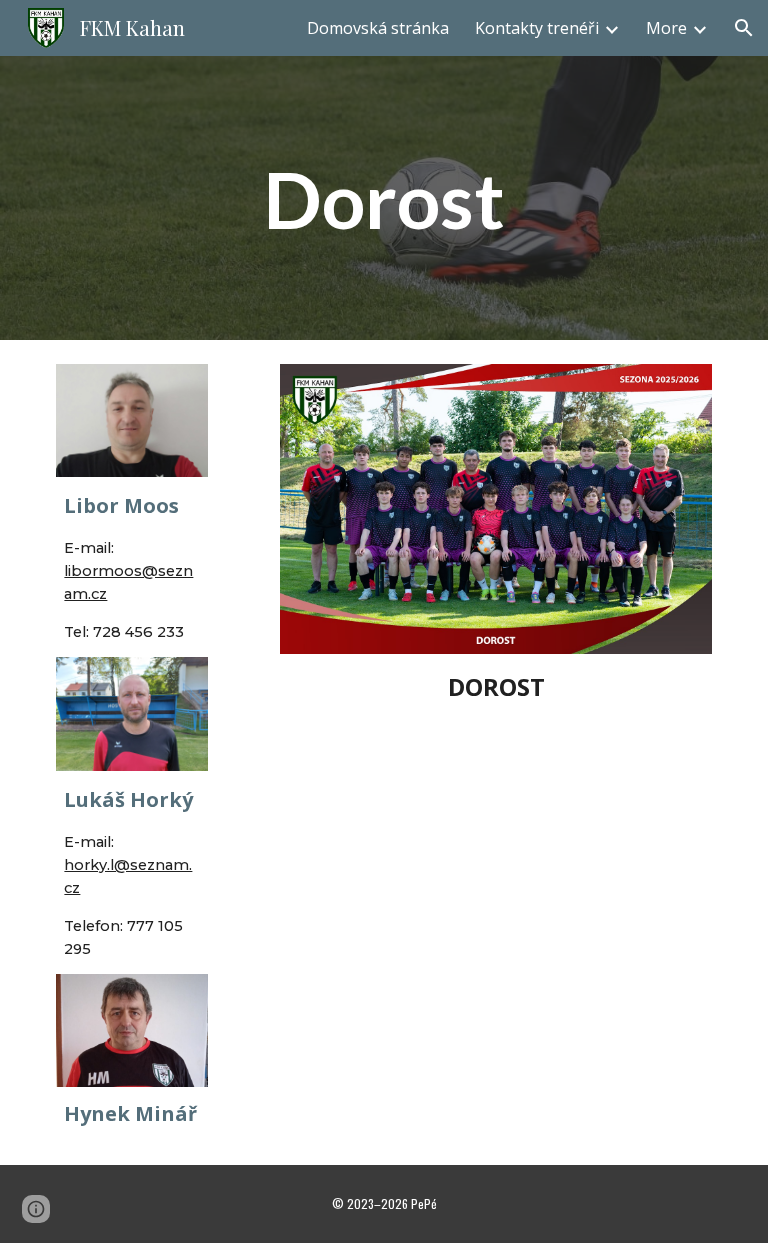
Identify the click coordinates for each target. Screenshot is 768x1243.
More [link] (666, 28)
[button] (744, 28)
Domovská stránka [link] (378, 28)
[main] (383, 198)
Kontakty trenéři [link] (537, 28)
